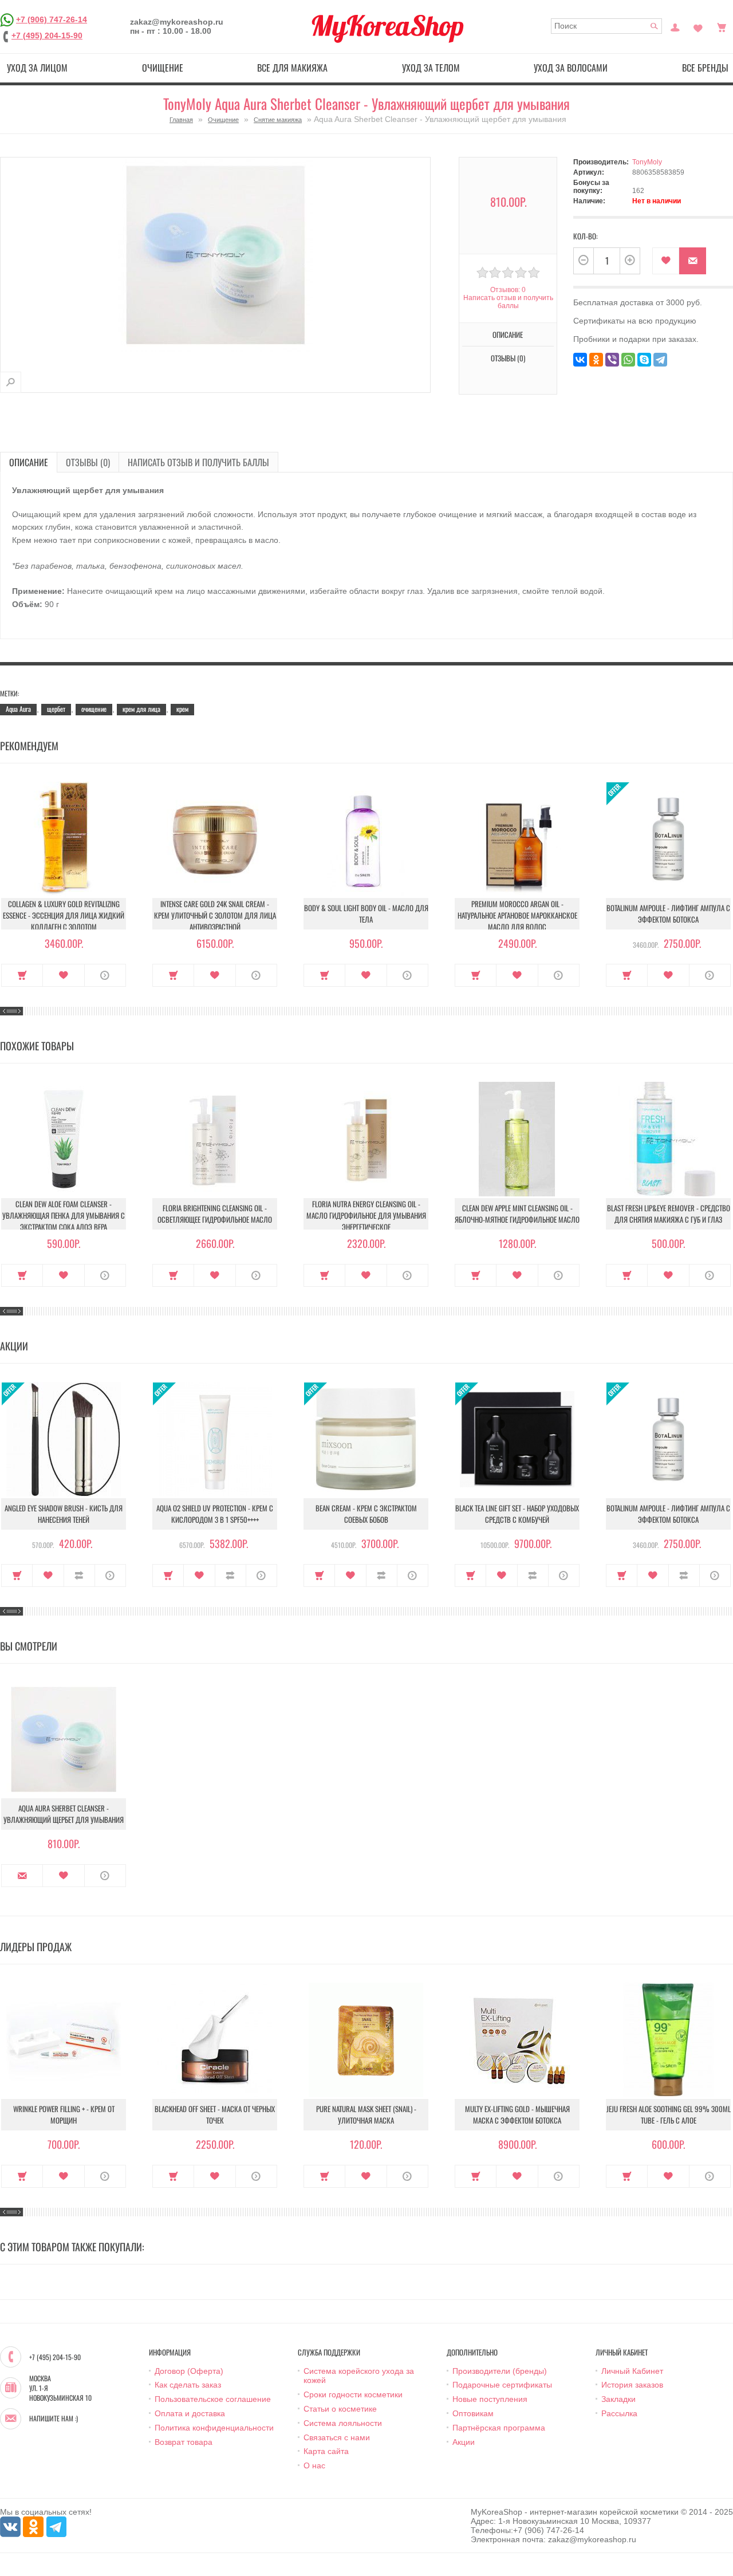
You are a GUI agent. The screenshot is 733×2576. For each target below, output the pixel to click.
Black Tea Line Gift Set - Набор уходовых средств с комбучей (517, 1514)
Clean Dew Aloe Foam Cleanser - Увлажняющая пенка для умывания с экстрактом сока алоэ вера (64, 1215)
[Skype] (644, 360)
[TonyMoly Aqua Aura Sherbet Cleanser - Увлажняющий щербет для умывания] (11, 382)
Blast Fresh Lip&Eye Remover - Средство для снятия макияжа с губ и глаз (669, 1214)
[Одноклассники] (596, 360)
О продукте (105, 975)
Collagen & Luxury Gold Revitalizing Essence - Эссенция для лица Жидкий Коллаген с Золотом (64, 915)
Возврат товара (184, 2442)
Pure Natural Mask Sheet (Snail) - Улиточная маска (366, 2114)
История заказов (632, 2385)
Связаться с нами (337, 2437)
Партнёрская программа (499, 2428)
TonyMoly (647, 162)
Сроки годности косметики (353, 2394)
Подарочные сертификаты (502, 2385)
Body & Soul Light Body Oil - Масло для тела (366, 913)
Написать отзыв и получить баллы (198, 462)
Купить (22, 975)
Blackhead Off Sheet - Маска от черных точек (215, 2114)
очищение (94, 709)
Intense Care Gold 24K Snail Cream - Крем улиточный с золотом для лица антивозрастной (215, 915)
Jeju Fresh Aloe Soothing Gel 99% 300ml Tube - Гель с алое (669, 2114)
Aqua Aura (18, 709)
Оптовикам (473, 2413)
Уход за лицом (37, 68)
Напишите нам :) (54, 2419)
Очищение (163, 68)
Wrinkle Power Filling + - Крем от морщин (64, 2114)
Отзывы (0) (88, 462)
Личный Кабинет (632, 2371)
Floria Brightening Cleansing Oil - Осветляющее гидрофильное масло (215, 1214)
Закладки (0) (698, 26)
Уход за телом (431, 68)
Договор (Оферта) (189, 2371)
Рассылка (619, 2413)
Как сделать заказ (188, 2385)
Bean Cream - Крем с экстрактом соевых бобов (366, 1514)
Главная (181, 120)
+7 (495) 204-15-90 (47, 36)
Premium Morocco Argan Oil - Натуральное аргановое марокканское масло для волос (517, 915)
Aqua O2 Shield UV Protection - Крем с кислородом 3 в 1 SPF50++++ (215, 1514)
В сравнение (79, 1575)
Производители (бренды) (500, 2371)
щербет (56, 709)
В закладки (666, 261)
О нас (314, 2465)
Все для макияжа (292, 68)
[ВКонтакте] (580, 360)
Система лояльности (343, 2423)
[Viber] (612, 360)
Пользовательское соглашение (213, 2399)
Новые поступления (490, 2399)
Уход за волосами (571, 68)
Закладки (618, 2399)
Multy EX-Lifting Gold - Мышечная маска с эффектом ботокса (517, 2114)
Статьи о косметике (340, 2409)
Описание (29, 462)
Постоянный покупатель (675, 26)
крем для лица (141, 709)
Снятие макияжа (278, 120)
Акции (464, 2442)
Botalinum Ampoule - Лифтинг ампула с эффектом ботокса (668, 913)
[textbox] (606, 26)
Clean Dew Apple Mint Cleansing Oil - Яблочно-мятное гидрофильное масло (517, 1214)
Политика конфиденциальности (214, 2428)
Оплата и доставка (190, 2413)
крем (182, 709)
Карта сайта (326, 2451)
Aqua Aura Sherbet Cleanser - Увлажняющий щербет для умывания (64, 1814)
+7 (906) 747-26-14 (52, 19)
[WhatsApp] (628, 360)
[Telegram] (660, 360)
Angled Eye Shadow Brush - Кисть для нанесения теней (64, 1514)
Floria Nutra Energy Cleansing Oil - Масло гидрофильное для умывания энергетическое (366, 1215)
